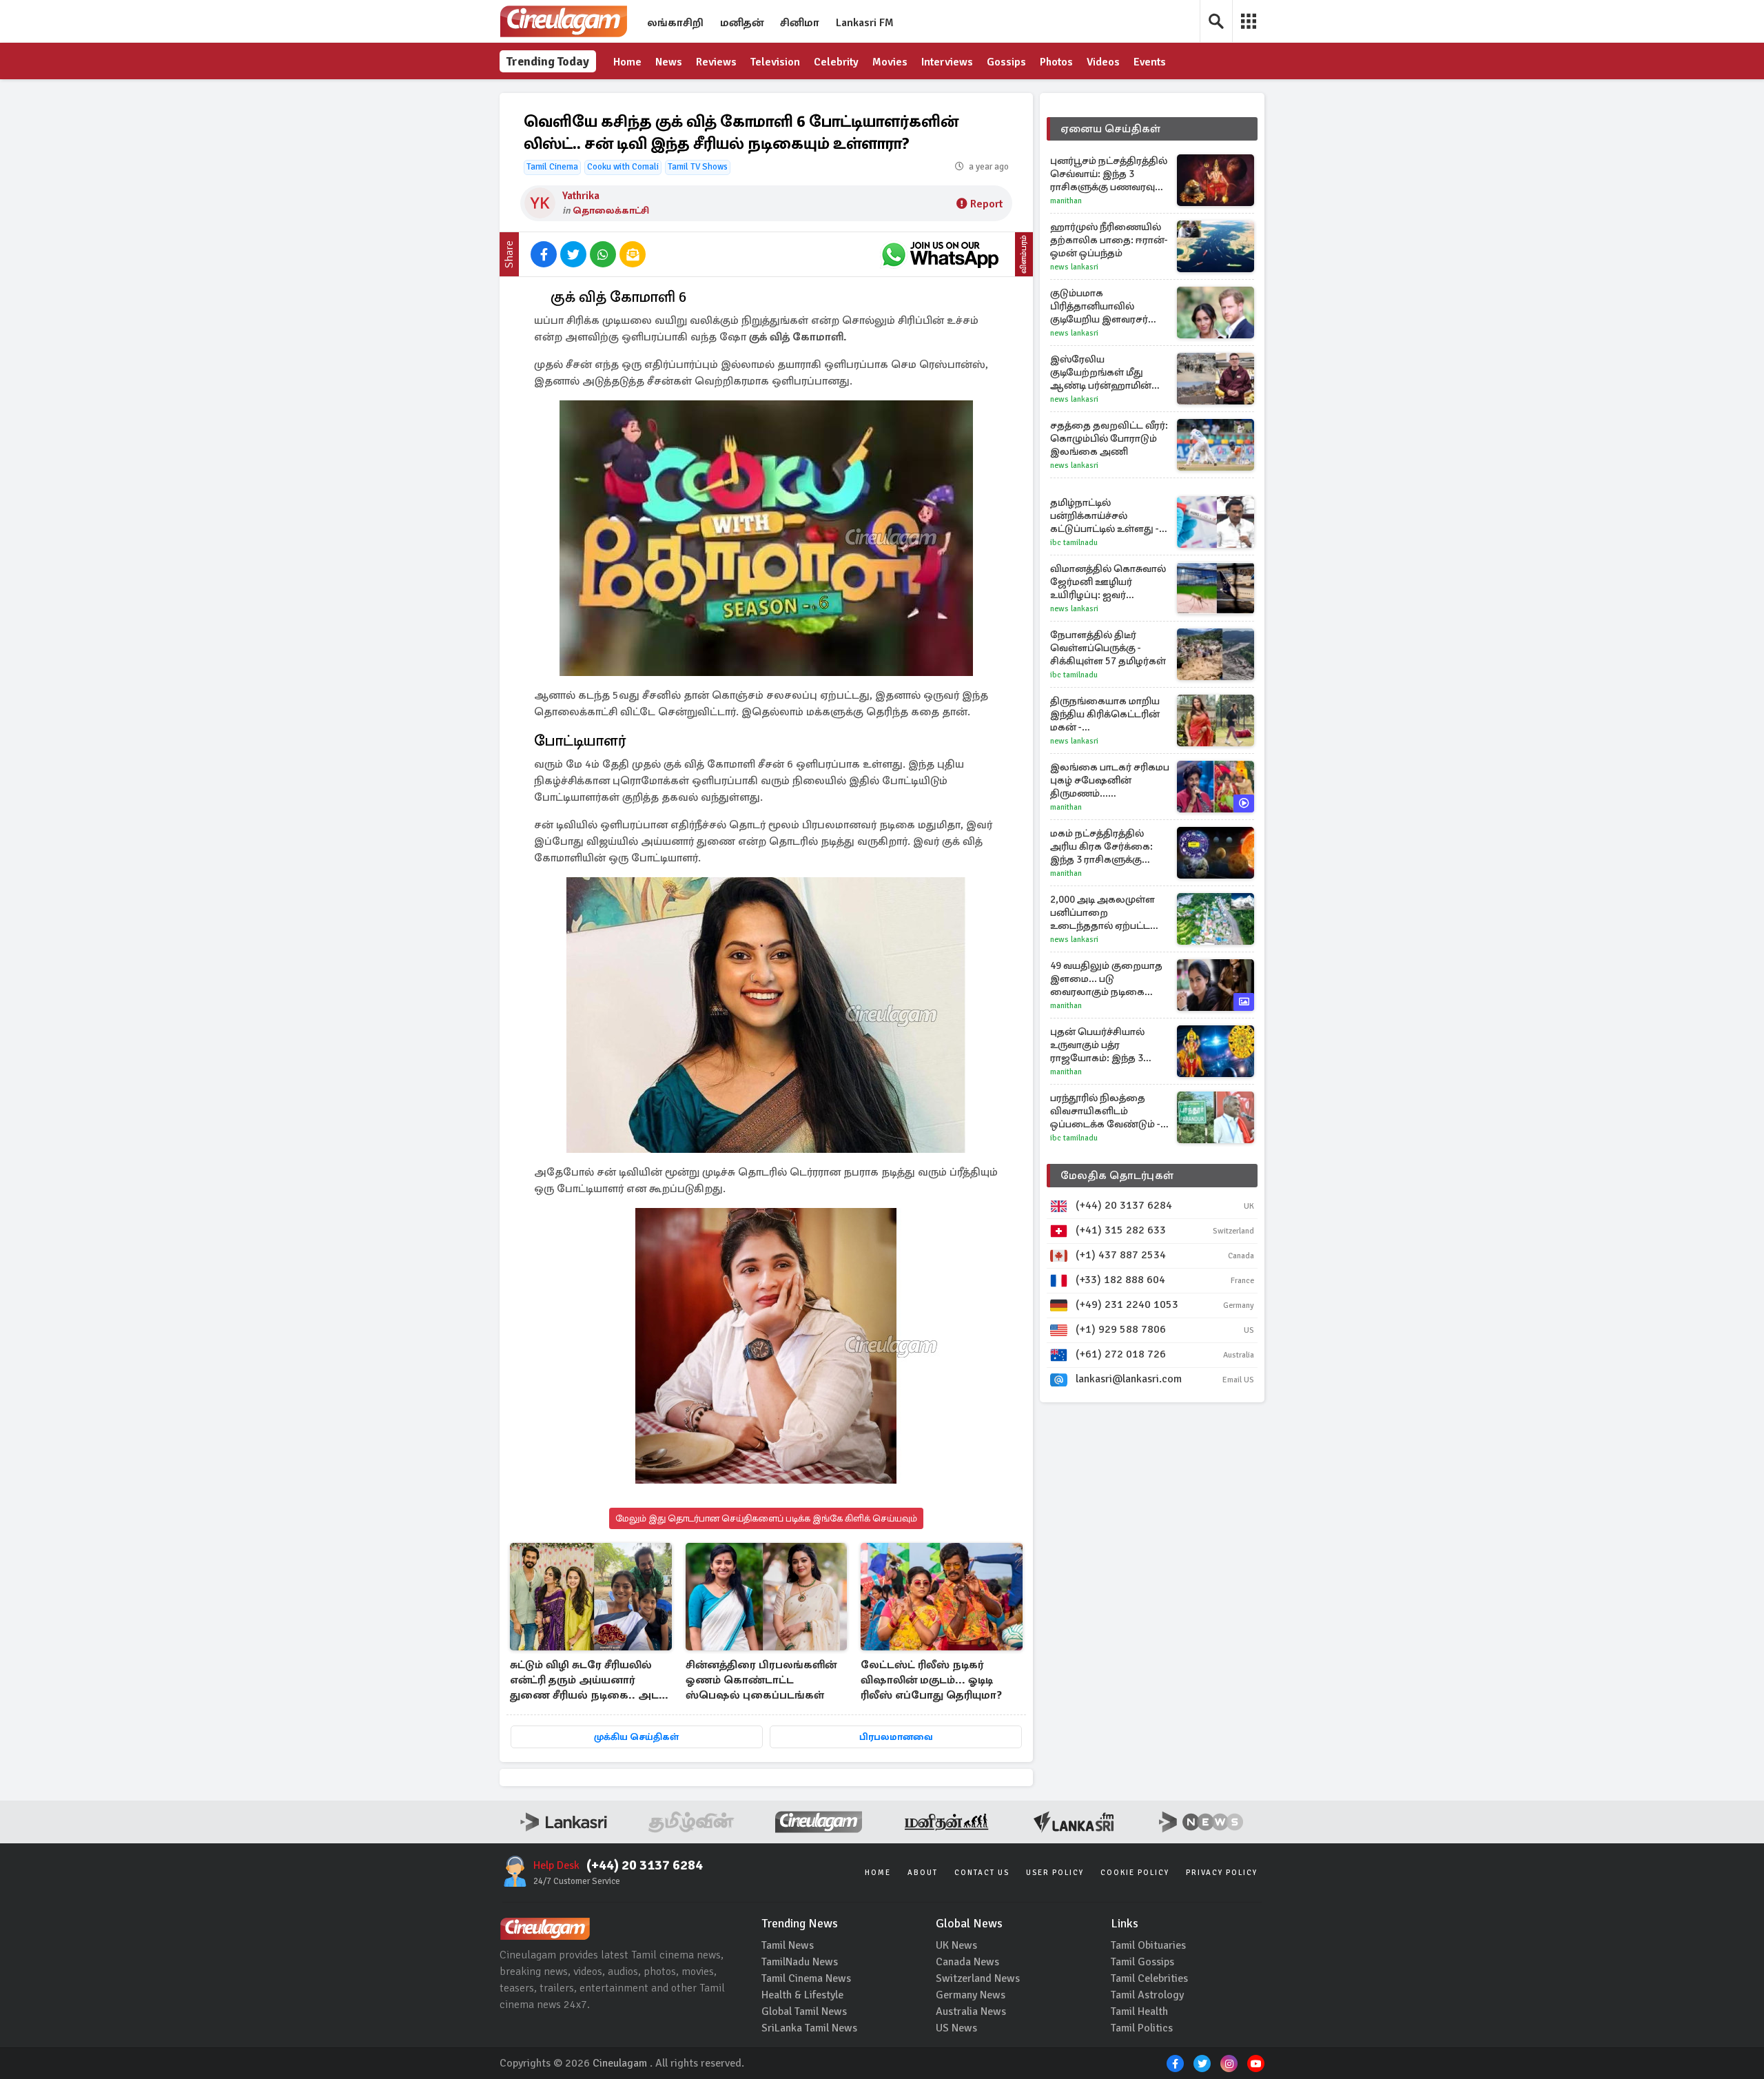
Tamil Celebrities (1149, 1978)
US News (956, 2028)
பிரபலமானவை (896, 1737)
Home (627, 62)
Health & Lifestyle (802, 1995)
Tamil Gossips (1142, 1962)
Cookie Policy (1135, 1873)
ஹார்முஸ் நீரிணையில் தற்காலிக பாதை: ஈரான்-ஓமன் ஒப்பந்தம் (1109, 240)
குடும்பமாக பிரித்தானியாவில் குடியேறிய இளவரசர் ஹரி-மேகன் (1099, 306)
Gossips (1006, 62)
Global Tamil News (804, 2011)
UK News (956, 1945)
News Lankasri (1074, 267)
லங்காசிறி (675, 23)
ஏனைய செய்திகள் (1111, 129)
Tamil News (788, 1945)
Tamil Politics (1142, 2028)
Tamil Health (1139, 2011)
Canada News (967, 1962)
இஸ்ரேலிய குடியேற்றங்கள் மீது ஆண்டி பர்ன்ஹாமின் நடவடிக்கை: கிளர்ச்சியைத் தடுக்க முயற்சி (1101, 372)
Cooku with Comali (623, 167)
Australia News (971, 2011)
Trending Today (548, 61)
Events (1150, 62)
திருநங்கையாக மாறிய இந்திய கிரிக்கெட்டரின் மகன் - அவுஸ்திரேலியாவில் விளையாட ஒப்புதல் (1105, 714)
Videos (1103, 62)
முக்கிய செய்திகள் (636, 1737)
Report (986, 204)
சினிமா (800, 23)
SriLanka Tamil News (809, 2028)
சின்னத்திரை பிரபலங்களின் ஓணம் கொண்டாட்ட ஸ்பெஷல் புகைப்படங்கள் (761, 1680)
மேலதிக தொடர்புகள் (1117, 1176)
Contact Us (982, 1873)
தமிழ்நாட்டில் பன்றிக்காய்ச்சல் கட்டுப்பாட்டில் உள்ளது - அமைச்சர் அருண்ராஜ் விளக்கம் (1105, 516)
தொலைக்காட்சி (611, 211)
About (923, 1873)
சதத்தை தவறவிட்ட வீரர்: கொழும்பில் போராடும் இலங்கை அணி (1109, 438)
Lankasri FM (865, 23)
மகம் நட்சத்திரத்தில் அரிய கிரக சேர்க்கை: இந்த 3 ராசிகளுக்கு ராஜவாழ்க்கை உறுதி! (1101, 847)
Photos (1056, 62)
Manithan (1066, 201)
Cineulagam (620, 2063)
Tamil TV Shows (698, 167)
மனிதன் (742, 23)
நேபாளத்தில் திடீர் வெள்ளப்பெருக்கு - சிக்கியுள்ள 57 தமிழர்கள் (1108, 648)
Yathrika (581, 196)
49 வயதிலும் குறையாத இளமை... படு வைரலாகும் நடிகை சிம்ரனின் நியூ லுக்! (1106, 979)
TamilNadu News (800, 1962)
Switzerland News (978, 1978)
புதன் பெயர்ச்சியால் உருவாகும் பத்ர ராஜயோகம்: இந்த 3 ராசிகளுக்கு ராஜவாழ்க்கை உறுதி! (1100, 1045)
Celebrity (836, 62)
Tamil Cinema (552, 167)
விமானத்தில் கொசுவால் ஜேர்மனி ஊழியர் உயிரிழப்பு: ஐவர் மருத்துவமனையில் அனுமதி (1108, 582)
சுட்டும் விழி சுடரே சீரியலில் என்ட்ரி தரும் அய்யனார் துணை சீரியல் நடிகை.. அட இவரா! (584, 1681)
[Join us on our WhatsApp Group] (940, 254)
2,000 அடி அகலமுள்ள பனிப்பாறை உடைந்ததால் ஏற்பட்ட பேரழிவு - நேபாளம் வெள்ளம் (1102, 913)
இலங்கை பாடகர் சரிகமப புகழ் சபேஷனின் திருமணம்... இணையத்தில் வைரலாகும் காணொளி (1110, 780)
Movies (890, 62)
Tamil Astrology (1147, 1995)
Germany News (971, 1995)
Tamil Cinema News (806, 1978)
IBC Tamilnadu (1074, 543)
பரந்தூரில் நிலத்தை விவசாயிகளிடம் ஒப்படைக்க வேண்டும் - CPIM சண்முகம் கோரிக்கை (1105, 1111)
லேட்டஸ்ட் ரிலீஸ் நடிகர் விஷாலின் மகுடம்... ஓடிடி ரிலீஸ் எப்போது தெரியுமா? (931, 1680)
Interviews (947, 62)
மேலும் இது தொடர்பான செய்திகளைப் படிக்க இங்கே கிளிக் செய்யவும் (766, 1518)
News (669, 62)
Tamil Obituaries (1148, 1945)
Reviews (716, 62)
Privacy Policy (1222, 1873)
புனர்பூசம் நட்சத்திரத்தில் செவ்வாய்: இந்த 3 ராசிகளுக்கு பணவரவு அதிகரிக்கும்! (1109, 174)
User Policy (1055, 1873)
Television (775, 62)
